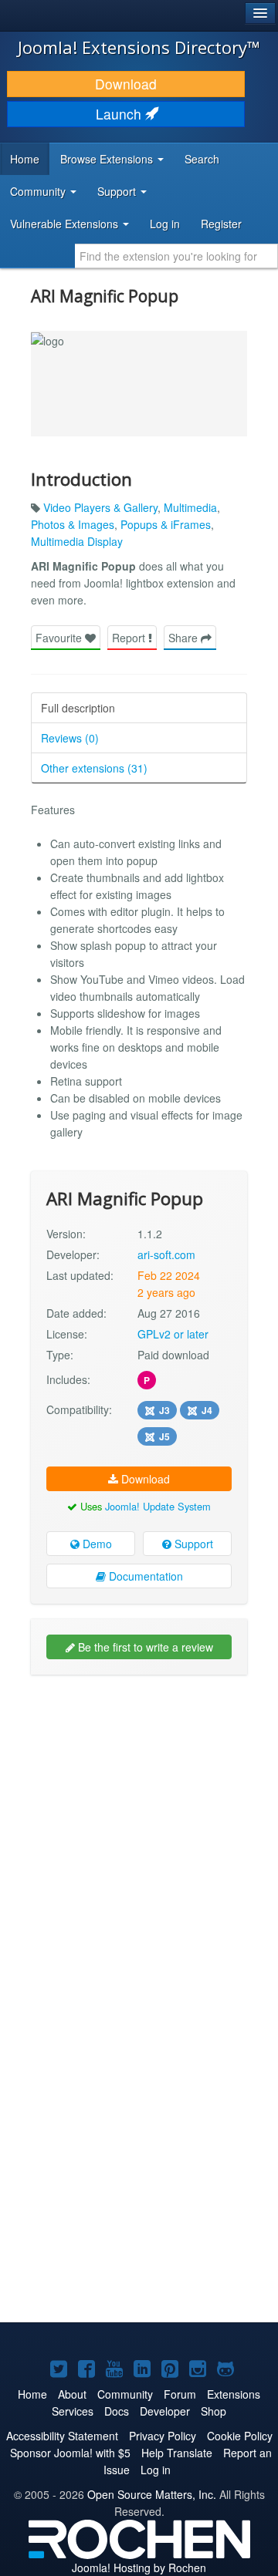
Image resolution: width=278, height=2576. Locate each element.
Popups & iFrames (166, 524)
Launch (120, 114)
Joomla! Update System (158, 1506)
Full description (78, 708)
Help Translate (177, 2453)
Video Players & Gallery (100, 507)
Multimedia (190, 507)
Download (126, 84)
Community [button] (39, 191)
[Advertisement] (139, 1829)
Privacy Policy (163, 2436)
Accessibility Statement (62, 2436)
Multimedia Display (77, 541)
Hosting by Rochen (139, 2568)
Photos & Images (73, 524)
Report (130, 638)
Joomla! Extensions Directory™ (139, 47)
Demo (96, 1544)
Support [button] (118, 191)
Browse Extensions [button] (108, 159)
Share (185, 638)
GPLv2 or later (173, 1334)
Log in (165, 224)
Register (221, 224)
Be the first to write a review (144, 1647)
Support (192, 1544)
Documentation (144, 1576)
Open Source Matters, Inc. (152, 2494)
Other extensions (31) (94, 768)
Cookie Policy (240, 2436)
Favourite (60, 638)
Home (25, 159)
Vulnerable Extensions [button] (66, 224)
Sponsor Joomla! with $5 (70, 2453)
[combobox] (176, 256)
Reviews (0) (70, 738)
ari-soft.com (166, 1254)
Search (202, 159)
